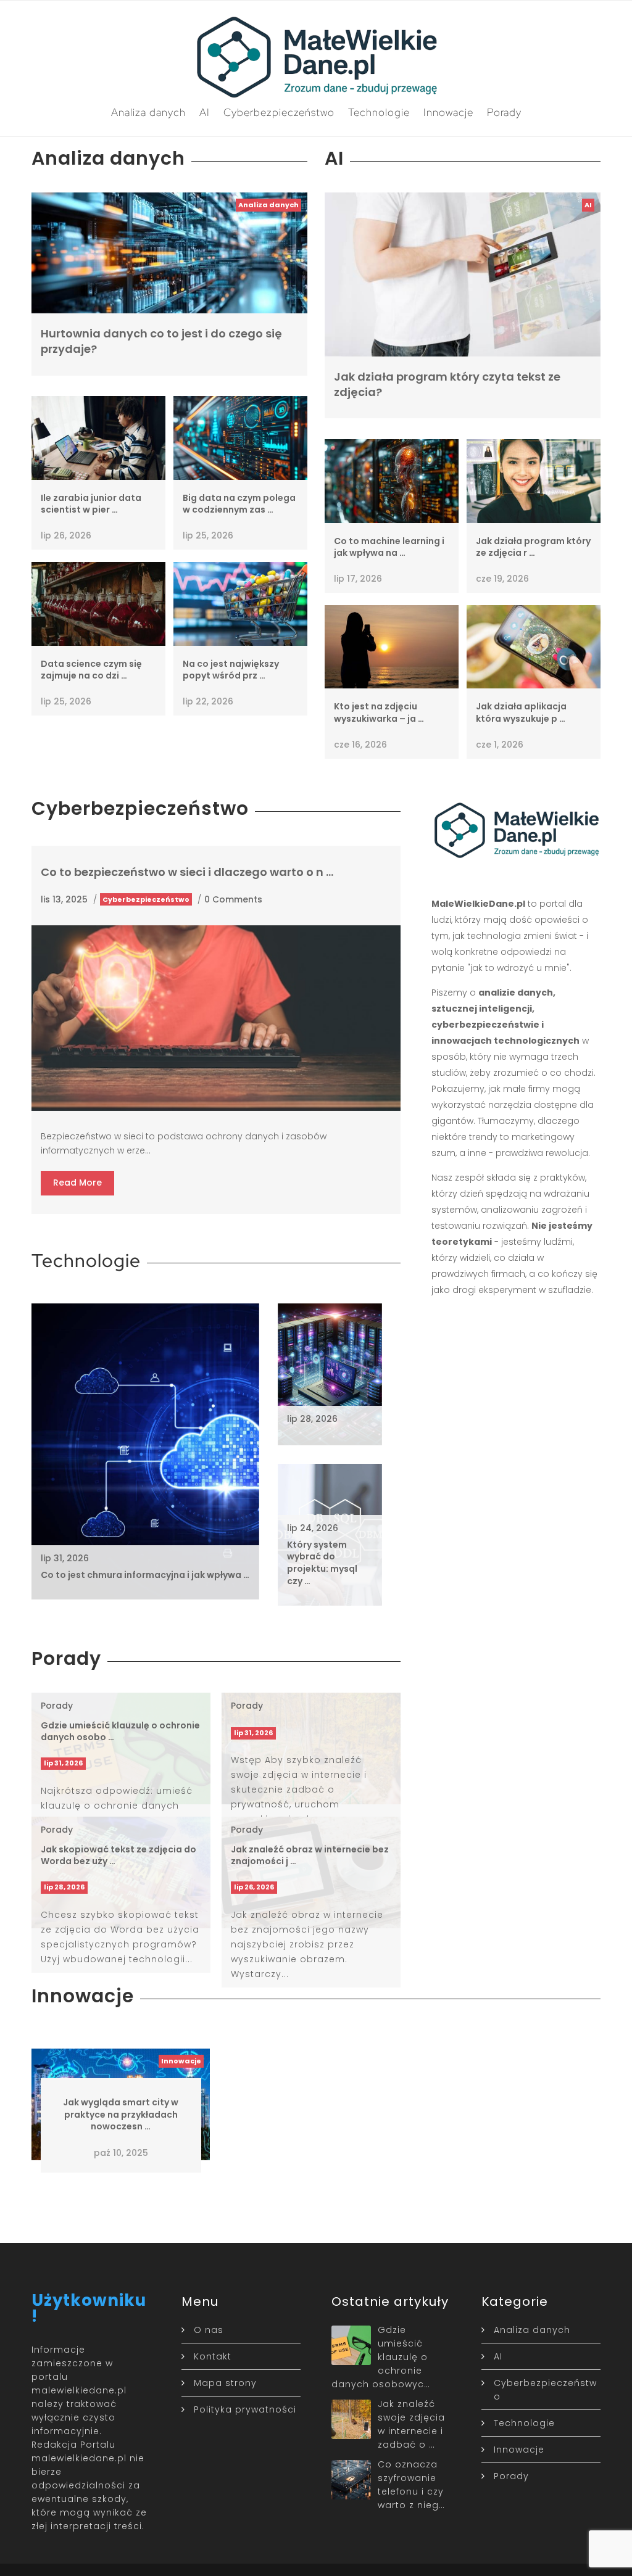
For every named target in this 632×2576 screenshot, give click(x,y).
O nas (209, 2330)
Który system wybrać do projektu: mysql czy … (322, 1563)
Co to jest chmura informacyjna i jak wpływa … (145, 1575)
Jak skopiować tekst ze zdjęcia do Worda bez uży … (118, 1856)
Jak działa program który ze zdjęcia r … (533, 547)
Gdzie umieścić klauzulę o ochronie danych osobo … (120, 1732)
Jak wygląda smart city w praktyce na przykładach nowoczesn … (121, 2114)
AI (205, 112)
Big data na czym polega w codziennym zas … (239, 504)
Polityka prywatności (245, 2409)
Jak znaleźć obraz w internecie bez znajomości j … (310, 1856)
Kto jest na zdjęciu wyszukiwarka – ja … (379, 712)
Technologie (379, 112)
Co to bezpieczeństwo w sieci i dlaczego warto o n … (187, 872)
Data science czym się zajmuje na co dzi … (91, 670)
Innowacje (448, 112)
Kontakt (213, 2356)
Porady (504, 112)
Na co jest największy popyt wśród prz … (231, 670)
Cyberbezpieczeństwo (279, 112)
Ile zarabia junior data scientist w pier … (91, 504)
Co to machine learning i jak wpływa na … (389, 547)
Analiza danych (148, 112)
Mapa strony (225, 2383)
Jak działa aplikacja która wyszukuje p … (521, 712)
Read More (77, 1183)
